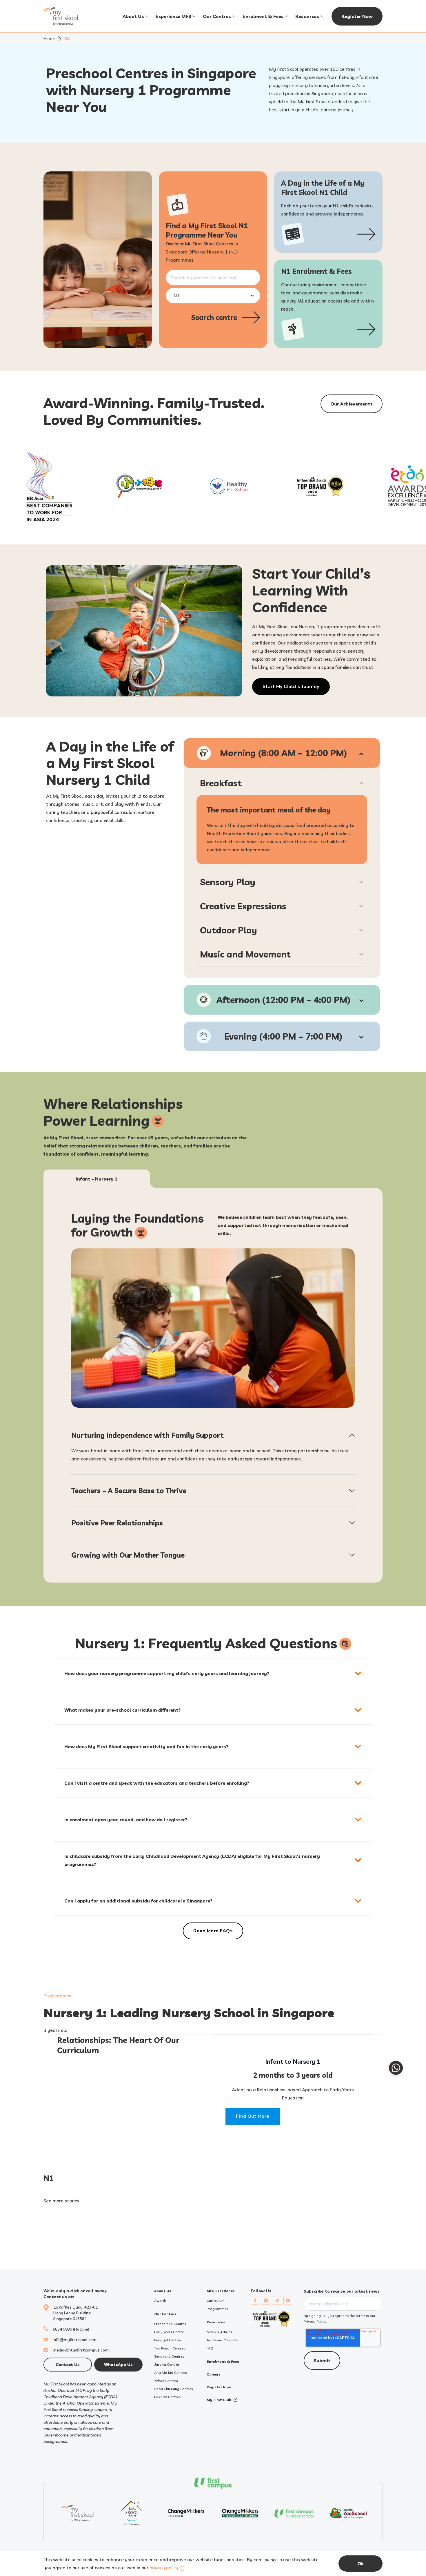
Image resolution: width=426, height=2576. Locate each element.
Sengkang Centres (169, 2356)
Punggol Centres (168, 2340)
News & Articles (219, 2332)
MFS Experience (221, 2291)
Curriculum (216, 2301)
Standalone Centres (170, 2324)
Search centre (214, 317)
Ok (361, 2564)
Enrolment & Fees (263, 16)
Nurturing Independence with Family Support (148, 1435)
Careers (214, 2374)
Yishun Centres (166, 2381)
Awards (160, 2301)
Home (49, 39)
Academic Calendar (222, 2340)
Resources (307, 16)
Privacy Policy (315, 2321)
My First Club (219, 2400)
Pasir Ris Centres (167, 2397)
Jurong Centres (167, 2364)
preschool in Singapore (309, 93)
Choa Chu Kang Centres (173, 2389)
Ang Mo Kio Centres (170, 2373)
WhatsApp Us (118, 2365)
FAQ (210, 2348)
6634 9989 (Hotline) (71, 2329)
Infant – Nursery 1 (97, 1179)
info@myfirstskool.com (75, 2340)
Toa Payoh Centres (170, 2348)
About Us (133, 16)
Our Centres (217, 16)
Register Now (357, 16)
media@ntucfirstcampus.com (81, 2350)
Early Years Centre (169, 2332)
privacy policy (164, 2568)
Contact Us (68, 2365)
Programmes (57, 1996)
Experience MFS (173, 16)
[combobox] (213, 278)
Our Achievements (352, 404)
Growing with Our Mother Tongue (128, 1555)
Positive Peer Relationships (117, 1523)
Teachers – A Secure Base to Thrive (129, 1491)
